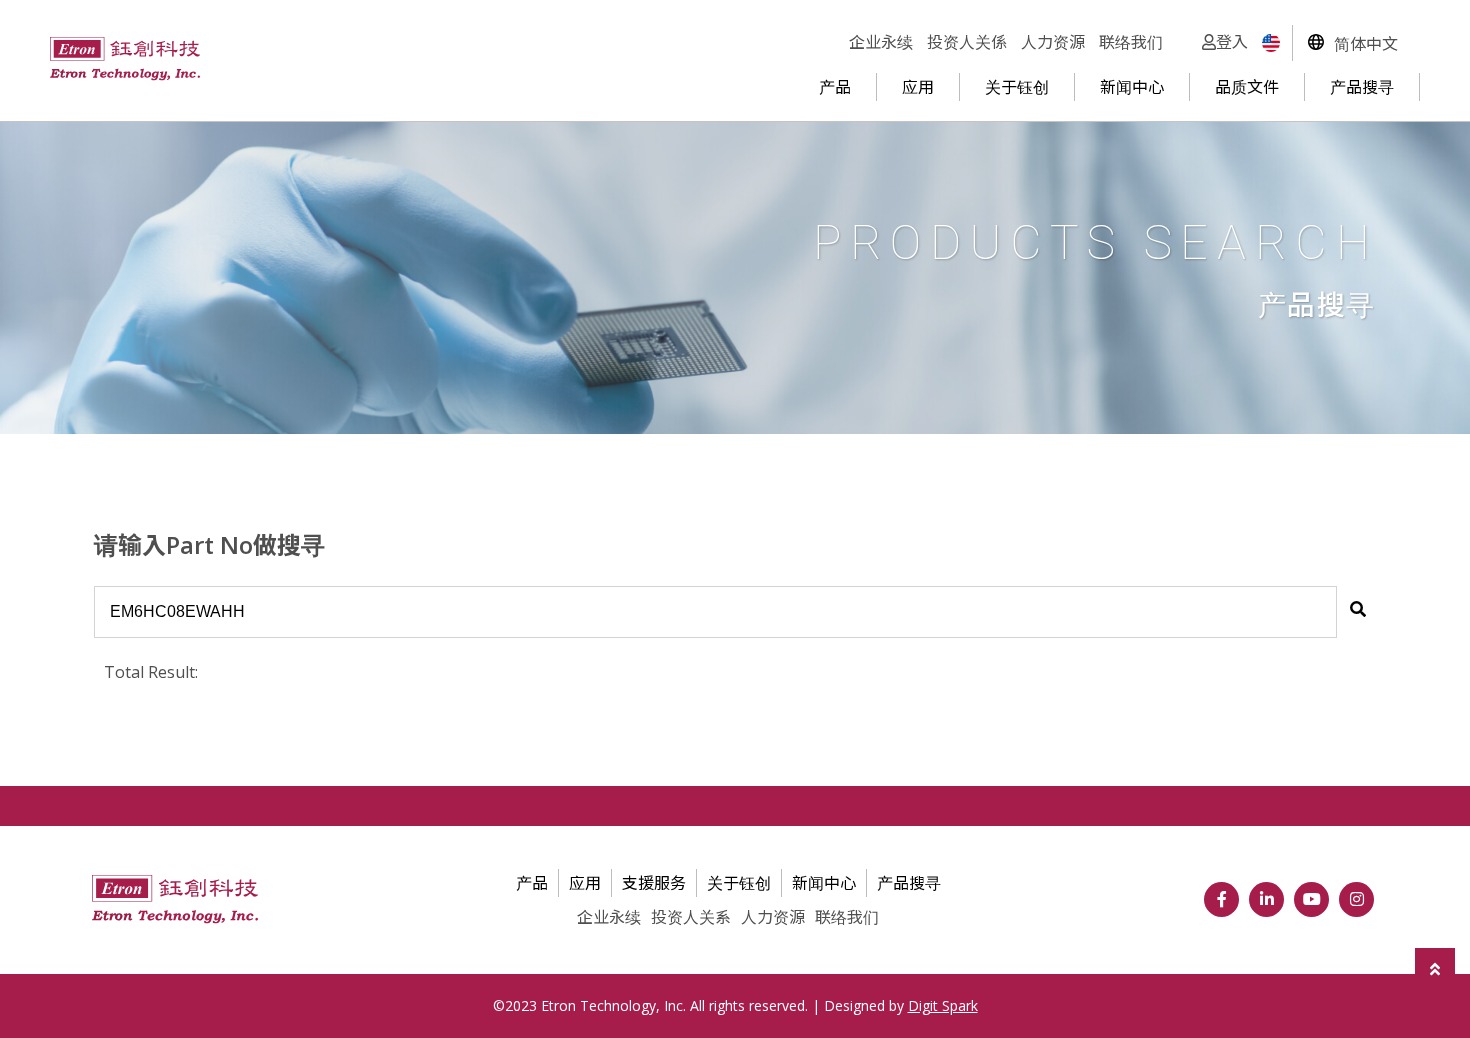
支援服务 (654, 883)
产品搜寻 (1362, 87)
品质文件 (1247, 87)
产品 (835, 87)
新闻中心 (1132, 87)
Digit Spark (943, 1005)
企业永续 (881, 42)
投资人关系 (691, 917)
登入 (1232, 42)
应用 (918, 87)
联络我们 (1131, 42)
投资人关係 (967, 42)
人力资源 (1053, 42)
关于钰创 (1017, 87)
